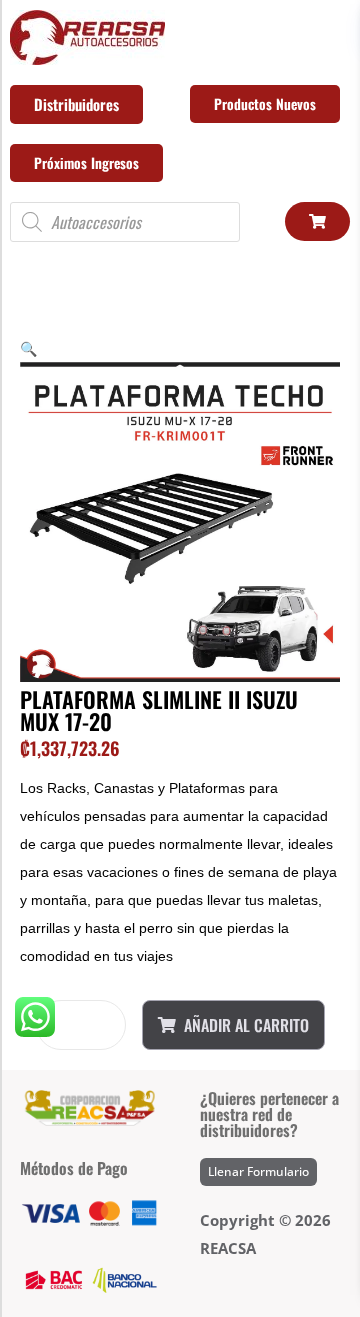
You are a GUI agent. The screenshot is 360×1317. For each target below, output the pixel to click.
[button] (28, 347)
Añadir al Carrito (246, 1025)
